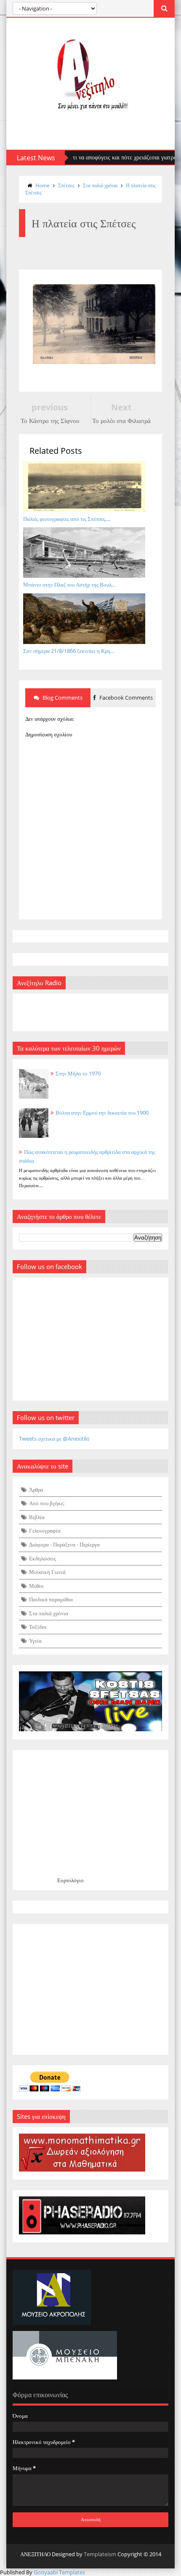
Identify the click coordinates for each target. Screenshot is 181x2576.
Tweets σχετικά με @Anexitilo (54, 1439)
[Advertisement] (90, 1989)
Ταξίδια (38, 1627)
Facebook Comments (125, 698)
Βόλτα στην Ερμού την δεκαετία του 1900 (102, 1113)
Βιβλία (37, 1517)
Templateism (100, 2554)
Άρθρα (36, 1490)
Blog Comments (62, 698)
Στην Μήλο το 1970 (78, 1073)
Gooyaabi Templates (59, 2572)
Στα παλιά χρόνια (100, 185)
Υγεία (35, 1641)
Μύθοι (36, 1586)
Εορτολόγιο (71, 1880)
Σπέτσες (66, 185)
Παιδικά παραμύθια (51, 1599)
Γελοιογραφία (45, 1531)
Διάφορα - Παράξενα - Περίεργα (64, 1544)
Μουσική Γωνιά (47, 1572)
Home (43, 185)
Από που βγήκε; (47, 1503)
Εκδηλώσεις (43, 1558)
